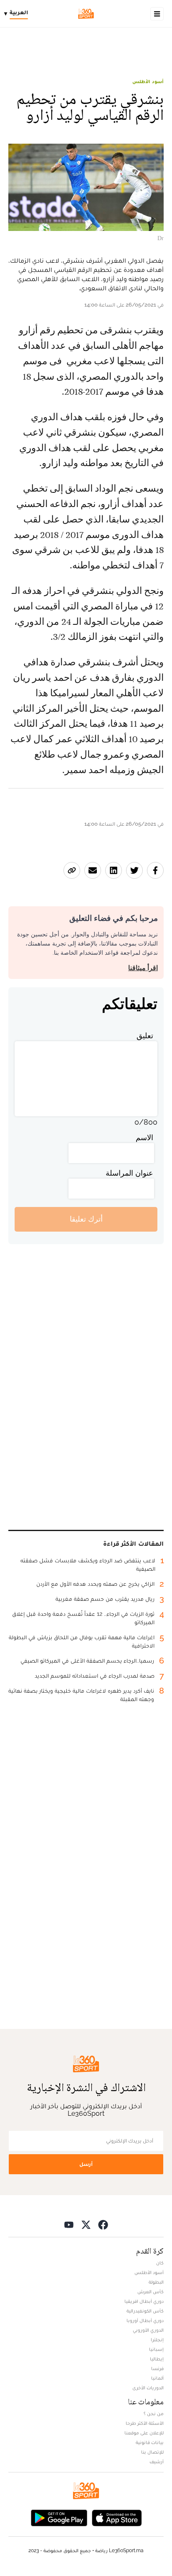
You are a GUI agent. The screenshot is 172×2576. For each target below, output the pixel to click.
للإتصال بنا (152, 2452)
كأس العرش (150, 2292)
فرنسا (157, 2368)
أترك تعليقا (86, 1219)
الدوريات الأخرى (148, 2388)
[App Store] (117, 2517)
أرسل (86, 2164)
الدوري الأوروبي (148, 2330)
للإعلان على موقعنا (144, 2433)
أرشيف (157, 2462)
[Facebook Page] (103, 2225)
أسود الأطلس (148, 81)
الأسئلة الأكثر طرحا (145, 2423)
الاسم (144, 1137)
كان (160, 2263)
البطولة (156, 2282)
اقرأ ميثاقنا (143, 968)
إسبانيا (156, 2349)
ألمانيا (157, 2378)
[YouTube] (69, 2225)
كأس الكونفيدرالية (145, 2311)
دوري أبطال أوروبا (145, 2320)
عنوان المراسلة (129, 1173)
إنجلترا (157, 2340)
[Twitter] (86, 2225)
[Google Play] (59, 2517)
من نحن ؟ (154, 2414)
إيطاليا (157, 2359)
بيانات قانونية (150, 2442)
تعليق (145, 1036)
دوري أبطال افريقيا (144, 2301)
